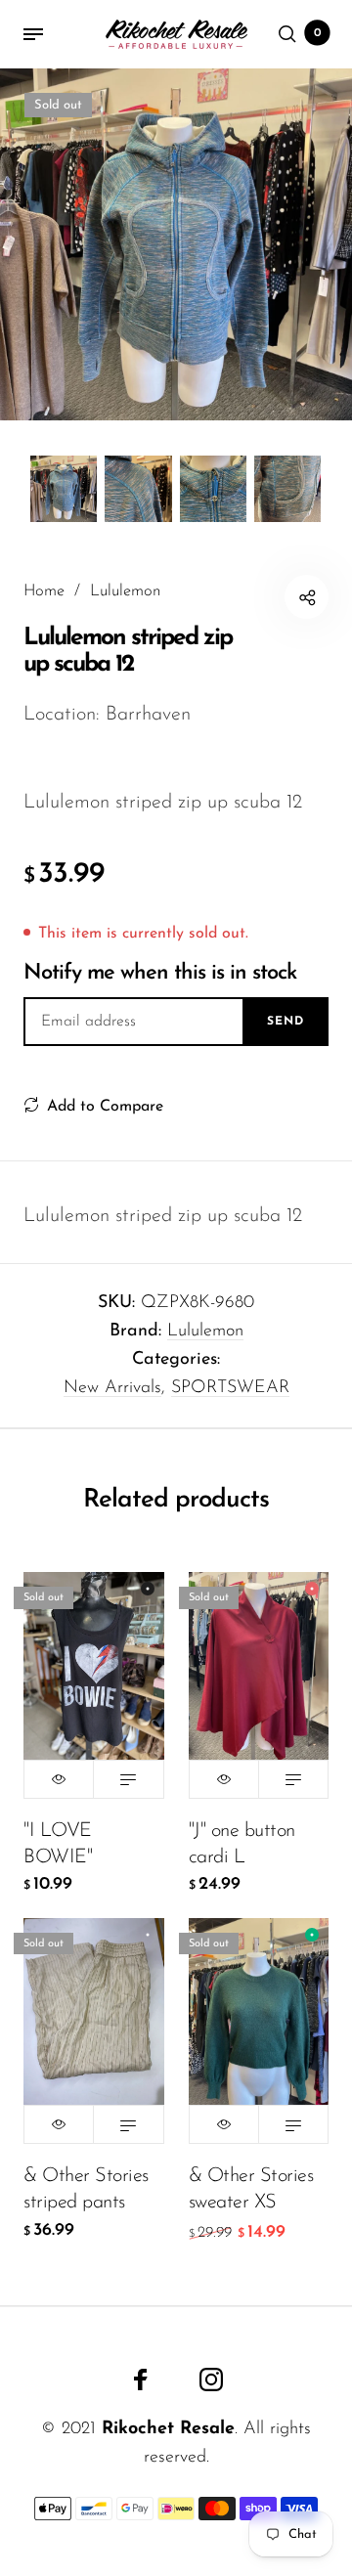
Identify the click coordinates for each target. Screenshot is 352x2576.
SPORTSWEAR (230, 1388)
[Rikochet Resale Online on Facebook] (141, 2380)
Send (286, 1022)
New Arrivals (112, 1388)
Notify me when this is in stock (160, 973)
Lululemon (205, 1332)
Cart (318, 33)
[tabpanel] (176, 244)
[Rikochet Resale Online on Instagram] (211, 2380)
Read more (128, 1779)
